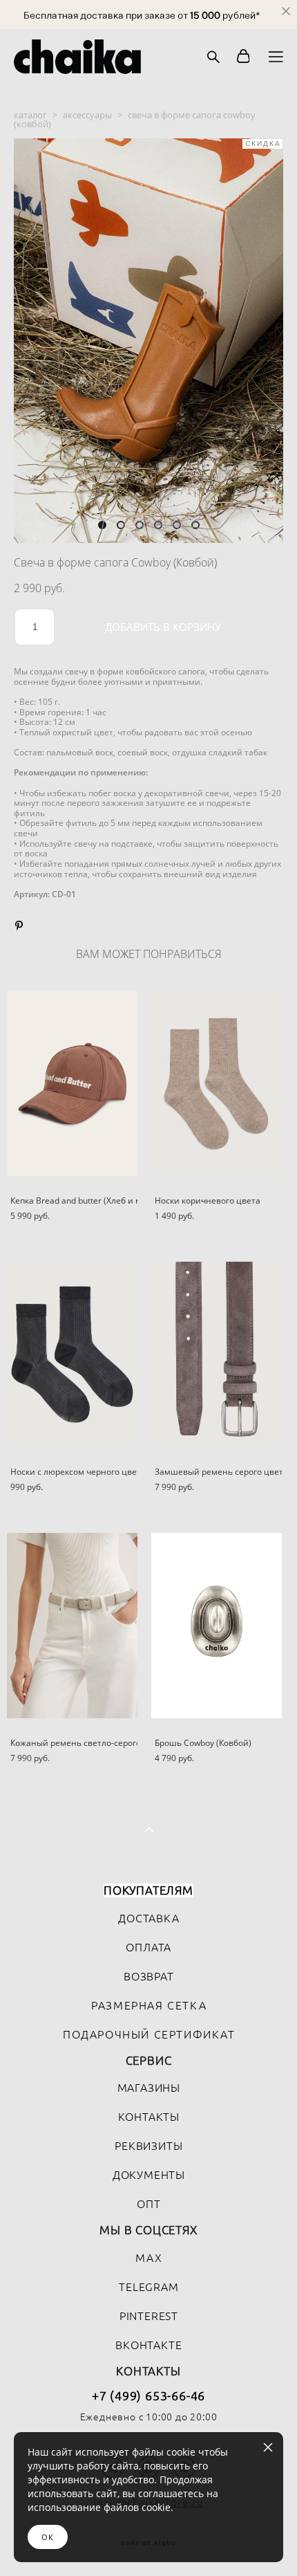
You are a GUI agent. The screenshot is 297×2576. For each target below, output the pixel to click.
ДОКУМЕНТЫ (149, 2175)
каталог (30, 115)
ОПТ (148, 2204)
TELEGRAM (148, 2287)
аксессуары (87, 115)
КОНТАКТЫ (149, 2117)
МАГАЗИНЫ (149, 2088)
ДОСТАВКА (148, 1918)
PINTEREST (149, 2316)
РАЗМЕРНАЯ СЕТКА (149, 2005)
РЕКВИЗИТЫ (148, 2146)
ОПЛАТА (148, 1947)
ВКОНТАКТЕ (148, 2345)
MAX (149, 2258)
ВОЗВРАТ (149, 1976)
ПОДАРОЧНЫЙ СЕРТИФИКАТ (149, 2034)
